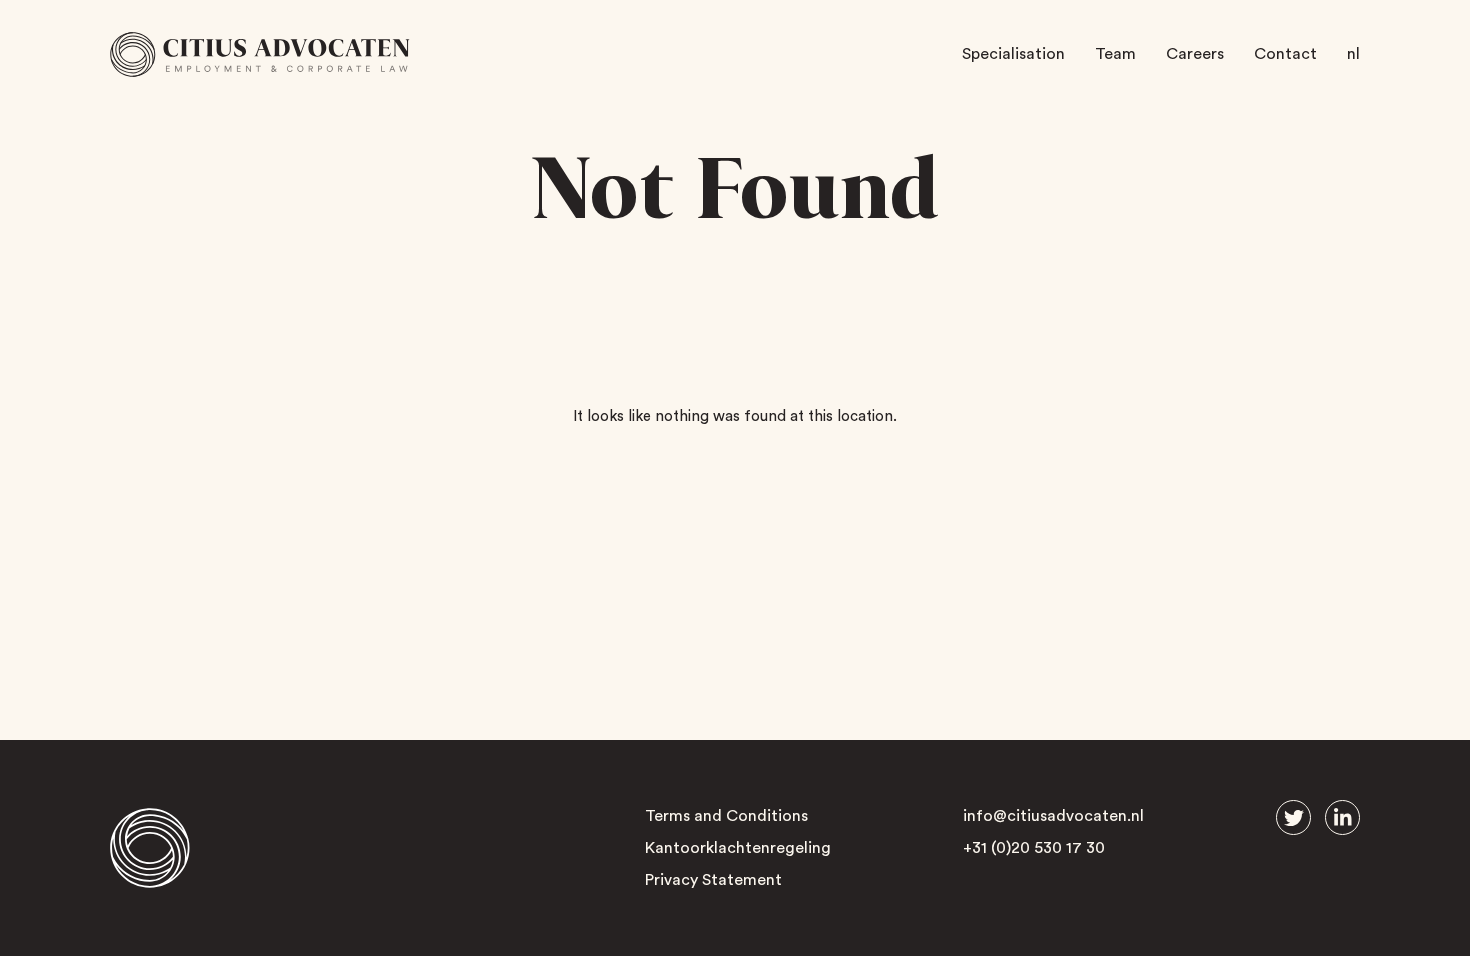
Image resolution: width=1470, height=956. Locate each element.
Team (1115, 54)
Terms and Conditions (726, 816)
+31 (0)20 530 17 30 (1034, 848)
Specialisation (1013, 54)
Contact (1285, 54)
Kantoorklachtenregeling (738, 848)
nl (1353, 54)
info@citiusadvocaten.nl (1053, 816)
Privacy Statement (713, 880)
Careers (1195, 54)
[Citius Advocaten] (260, 54)
